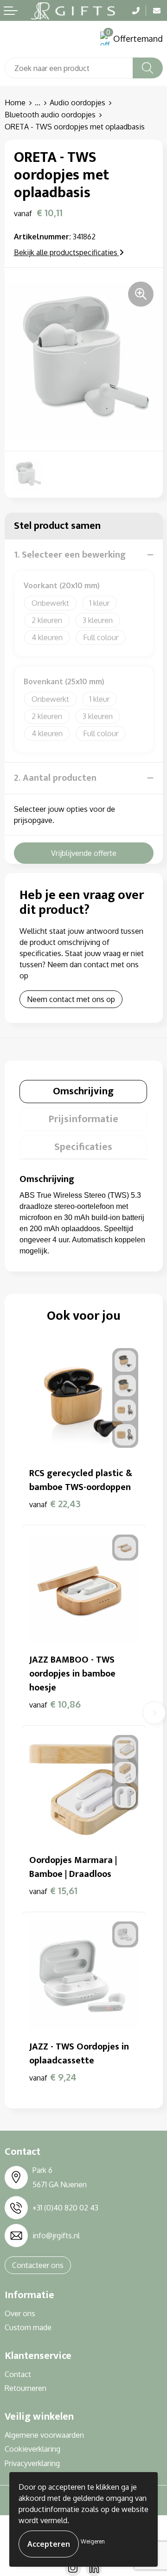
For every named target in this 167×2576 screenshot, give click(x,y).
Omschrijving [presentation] (83, 1091)
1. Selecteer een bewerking (70, 555)
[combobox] (69, 68)
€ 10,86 (55, 1704)
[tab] (83, 1092)
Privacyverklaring (32, 2463)
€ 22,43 (55, 1503)
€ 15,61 (53, 1890)
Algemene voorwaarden (44, 2435)
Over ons (20, 2313)
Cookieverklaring (32, 2449)
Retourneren (26, 2388)
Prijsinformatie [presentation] (83, 1119)
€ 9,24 (53, 2077)
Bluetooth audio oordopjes (50, 115)
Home (15, 103)
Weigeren (93, 2541)
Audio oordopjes (77, 103)
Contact (18, 2374)
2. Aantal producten (55, 778)
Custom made (28, 2327)
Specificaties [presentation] (83, 1147)
